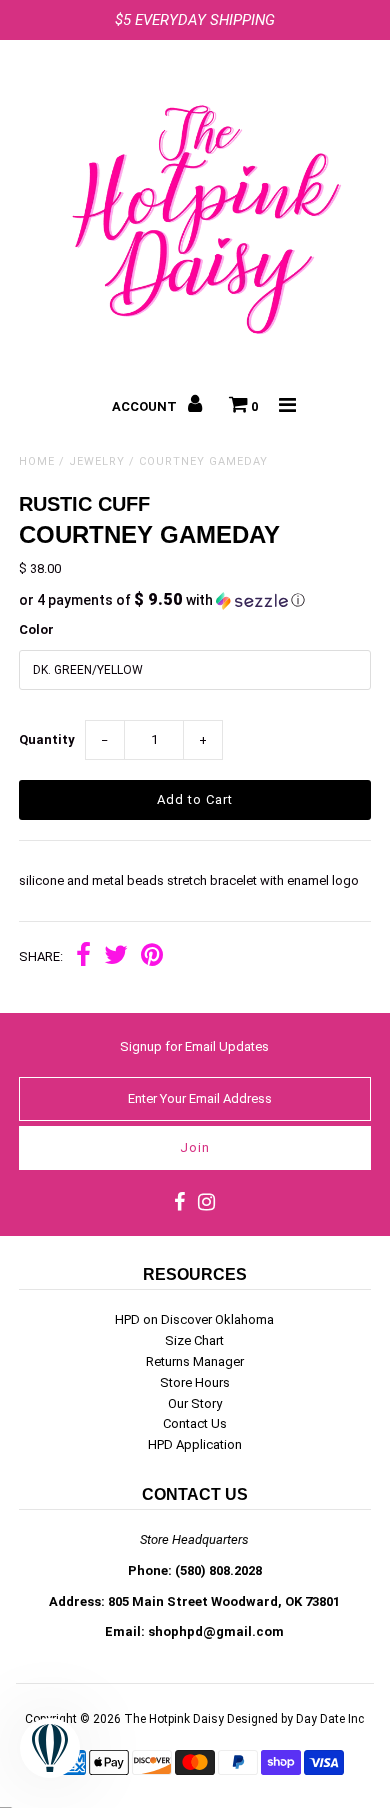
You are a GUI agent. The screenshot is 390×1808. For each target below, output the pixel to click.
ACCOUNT (146, 406)
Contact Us (195, 1423)
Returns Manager (195, 1361)
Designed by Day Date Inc (295, 1719)
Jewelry (97, 461)
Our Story (195, 1403)
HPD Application (195, 1444)
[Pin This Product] (152, 957)
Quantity (47, 739)
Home (37, 461)
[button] (194, 600)
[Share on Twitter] (116, 957)
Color (36, 629)
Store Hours (195, 1382)
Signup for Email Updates (194, 1046)
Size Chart (194, 1340)
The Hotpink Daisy (174, 1719)
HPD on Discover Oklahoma (194, 1319)
